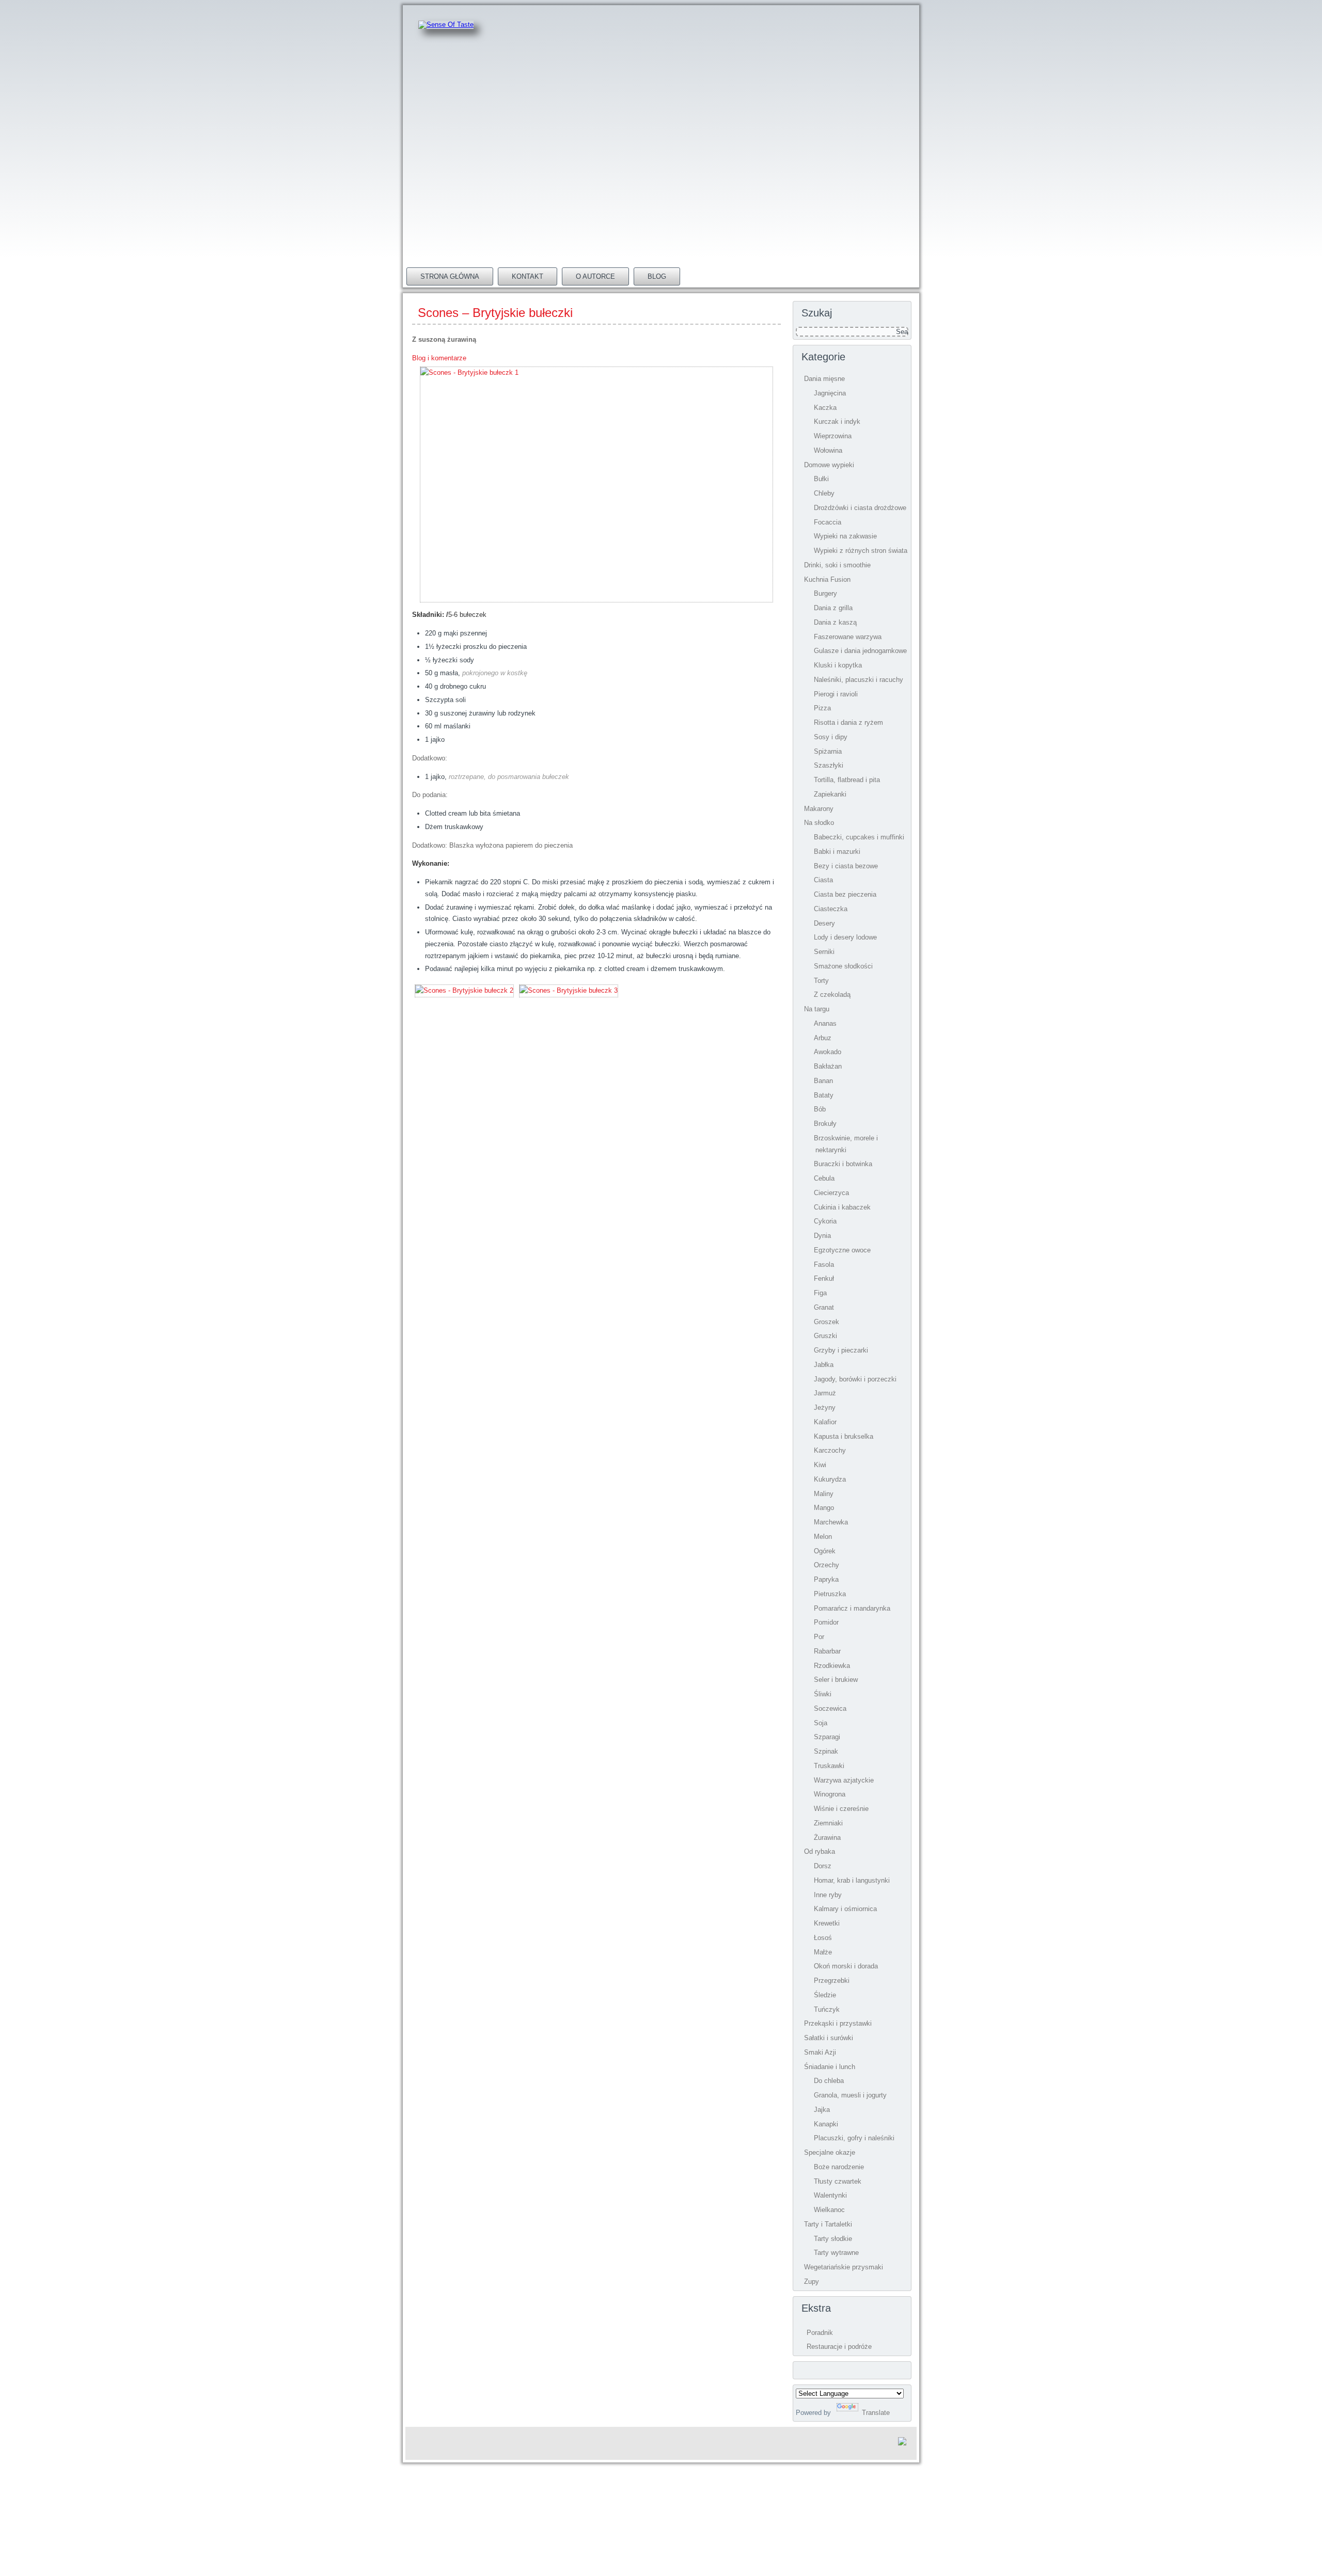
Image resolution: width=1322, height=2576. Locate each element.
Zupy (812, 2281)
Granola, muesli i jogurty (850, 2095)
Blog (657, 276)
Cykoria (825, 1221)
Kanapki (826, 2124)
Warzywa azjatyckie (844, 1780)
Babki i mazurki (837, 852)
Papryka (826, 1579)
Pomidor (826, 1622)
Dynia (822, 1236)
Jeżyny (825, 1408)
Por (819, 1637)
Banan (823, 1081)
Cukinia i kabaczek (842, 1207)
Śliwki (823, 1694)
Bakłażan (828, 1066)
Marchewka (831, 1522)
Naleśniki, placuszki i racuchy (859, 680)
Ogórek (825, 1551)
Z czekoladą (832, 995)
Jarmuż (825, 1393)
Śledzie (825, 1995)
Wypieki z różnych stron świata (861, 551)
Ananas (825, 1023)
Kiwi (820, 1465)
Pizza (822, 708)
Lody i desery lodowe (845, 937)
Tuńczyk (827, 2009)
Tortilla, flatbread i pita (847, 780)
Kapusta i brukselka (844, 1436)
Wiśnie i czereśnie (841, 1809)
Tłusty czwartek (838, 2181)
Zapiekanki (830, 794)
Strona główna (450, 276)
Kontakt (528, 276)
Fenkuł (824, 1278)
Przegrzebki (832, 1981)
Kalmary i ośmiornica (845, 1909)
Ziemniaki (828, 1823)
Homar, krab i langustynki (852, 1880)
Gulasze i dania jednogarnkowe (860, 651)
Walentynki (830, 2195)
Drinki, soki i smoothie (837, 565)
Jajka (822, 2110)
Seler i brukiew (836, 1680)
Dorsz (823, 1866)
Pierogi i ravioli (836, 694)
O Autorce (595, 276)
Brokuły (825, 1124)
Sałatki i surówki (829, 2038)
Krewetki (827, 1923)
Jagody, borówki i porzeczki (855, 1379)
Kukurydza (830, 1479)
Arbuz (823, 1038)
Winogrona (830, 1794)
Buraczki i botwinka (843, 1164)
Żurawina (827, 1838)
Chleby (824, 493)
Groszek (827, 1322)
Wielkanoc (829, 2210)
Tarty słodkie (833, 2239)
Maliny (824, 1494)
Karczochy (830, 1450)
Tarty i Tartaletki (828, 2224)
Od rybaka (820, 1851)
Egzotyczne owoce (842, 1250)
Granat (824, 1307)
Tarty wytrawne (836, 2253)
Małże (823, 1952)
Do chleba (829, 2081)
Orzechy (827, 1565)
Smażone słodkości (843, 966)
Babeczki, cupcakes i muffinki (859, 837)
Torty (821, 981)
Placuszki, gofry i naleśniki (854, 2138)
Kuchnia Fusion (827, 579)
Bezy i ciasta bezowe (846, 866)
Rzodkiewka (832, 1666)
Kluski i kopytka (838, 665)
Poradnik (820, 2333)
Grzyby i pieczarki (841, 1350)
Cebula (824, 1178)
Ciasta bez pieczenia (845, 894)
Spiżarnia (828, 751)
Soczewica (830, 1708)
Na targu (817, 1009)
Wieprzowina (833, 436)
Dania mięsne (824, 379)
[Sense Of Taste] (446, 25)
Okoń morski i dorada (846, 1966)
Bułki (821, 479)
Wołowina (828, 450)
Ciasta (823, 880)
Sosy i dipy (831, 737)
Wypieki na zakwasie (845, 536)
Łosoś (823, 1938)
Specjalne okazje (830, 2152)
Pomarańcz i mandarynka (852, 1608)
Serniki (824, 952)
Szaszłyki (829, 765)
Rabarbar (827, 1651)
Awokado (828, 1052)
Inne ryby (828, 1895)
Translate (876, 2413)
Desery (824, 923)
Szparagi (827, 1737)
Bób (820, 1109)
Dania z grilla (833, 608)
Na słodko (819, 823)
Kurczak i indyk (837, 422)
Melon (823, 1537)
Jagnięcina (830, 393)
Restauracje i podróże (839, 2347)
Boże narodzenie (839, 2167)
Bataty (824, 1095)
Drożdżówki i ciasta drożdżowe (860, 508)
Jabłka (824, 1365)
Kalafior (825, 1422)
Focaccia (828, 522)
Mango (824, 1508)
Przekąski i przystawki (838, 2023)
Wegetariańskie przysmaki (844, 2267)
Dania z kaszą (835, 622)
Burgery (825, 593)
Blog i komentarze (439, 358)
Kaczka (825, 408)
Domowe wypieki (829, 465)
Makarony (819, 809)
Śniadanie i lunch (830, 2067)
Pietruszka (830, 1594)
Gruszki (825, 1336)
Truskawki (829, 1766)
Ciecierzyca (831, 1193)
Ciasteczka (831, 909)
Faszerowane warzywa (848, 637)
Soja (821, 1723)
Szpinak (826, 1751)
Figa (820, 1293)
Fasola (824, 1265)
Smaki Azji (820, 2052)
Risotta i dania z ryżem (848, 722)
